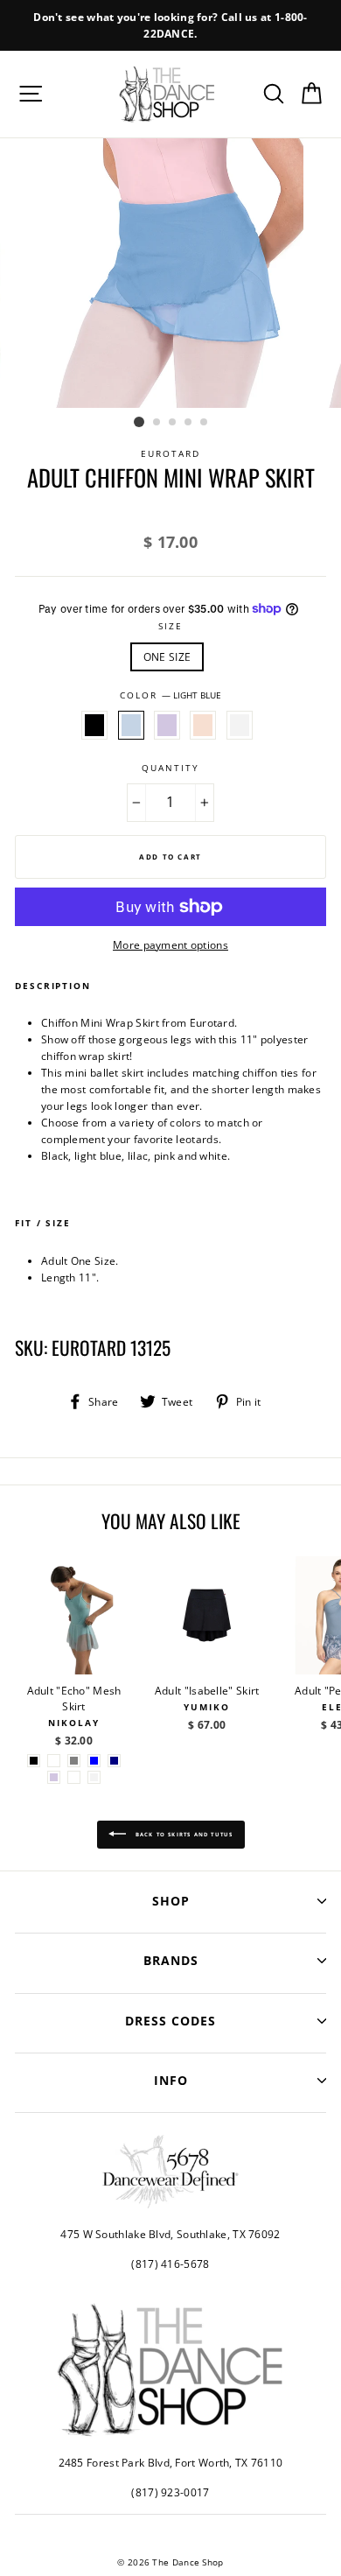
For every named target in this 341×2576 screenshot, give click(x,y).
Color (170, 695)
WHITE (240, 725)
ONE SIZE (167, 656)
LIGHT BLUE (131, 725)
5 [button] (205, 423)
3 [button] (173, 423)
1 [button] (139, 422)
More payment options (170, 944)
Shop (171, 1901)
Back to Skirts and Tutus (183, 1834)
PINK (203, 725)
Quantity (170, 768)
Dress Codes (170, 2021)
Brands (171, 1960)
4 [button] (189, 423)
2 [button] (157, 423)
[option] (170, 25)
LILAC (167, 725)
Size (170, 626)
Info (171, 2080)
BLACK (94, 725)
